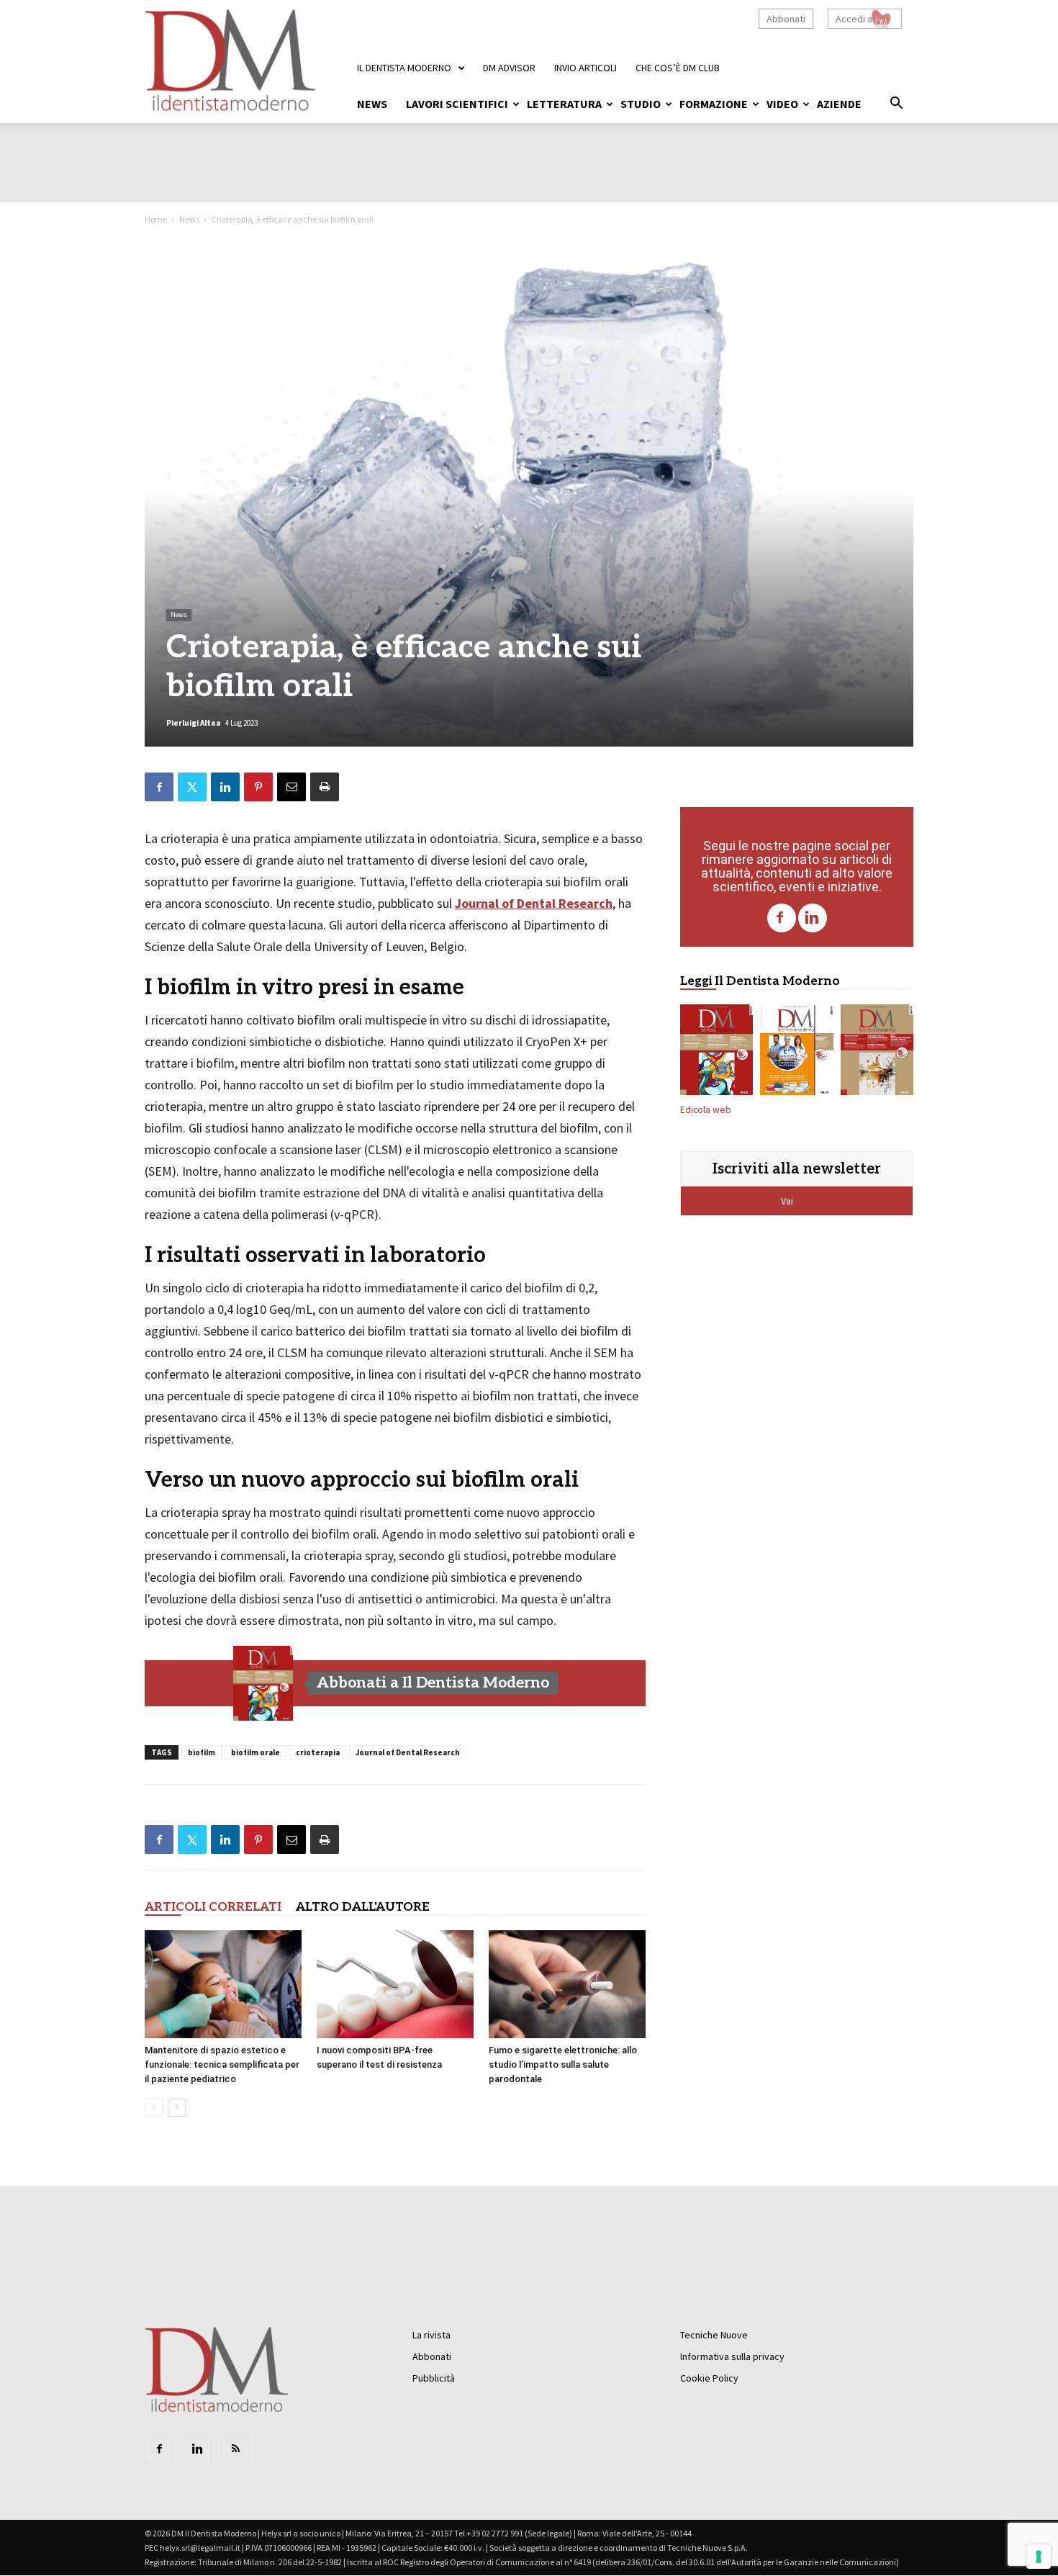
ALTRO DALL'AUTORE (363, 1907)
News (372, 104)
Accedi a (854, 19)
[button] (896, 105)
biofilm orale (256, 1752)
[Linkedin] (813, 918)
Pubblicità (434, 2378)
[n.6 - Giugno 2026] (796, 1053)
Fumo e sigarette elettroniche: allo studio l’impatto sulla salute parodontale (563, 2064)
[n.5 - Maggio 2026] (877, 1053)
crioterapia (318, 1752)
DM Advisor (509, 68)
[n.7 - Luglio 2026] (263, 1683)
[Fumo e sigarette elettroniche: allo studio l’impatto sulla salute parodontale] (567, 1984)
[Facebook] (782, 918)
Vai (788, 1201)
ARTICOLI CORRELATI (213, 1907)
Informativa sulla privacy (732, 2356)
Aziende (839, 104)
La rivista (431, 2335)
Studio (641, 104)
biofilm (202, 1752)
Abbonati (786, 19)
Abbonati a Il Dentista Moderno (433, 1683)
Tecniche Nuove (714, 2335)
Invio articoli (585, 68)
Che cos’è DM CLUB (678, 68)
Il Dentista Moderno (404, 68)
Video (782, 104)
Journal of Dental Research (534, 903)
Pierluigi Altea (193, 723)
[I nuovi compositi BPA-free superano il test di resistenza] (395, 1984)
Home (156, 219)
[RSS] (235, 2449)
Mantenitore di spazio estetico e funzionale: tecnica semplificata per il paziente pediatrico (222, 2064)
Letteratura (564, 104)
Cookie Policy (709, 2378)
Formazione (714, 104)
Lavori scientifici (457, 104)
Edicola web (706, 1110)
